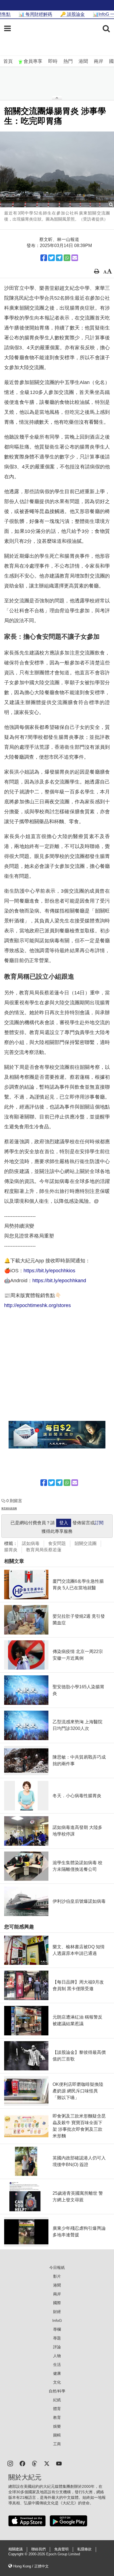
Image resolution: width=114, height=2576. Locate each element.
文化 (57, 2382)
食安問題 (57, 1543)
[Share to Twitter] (51, 258)
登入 (64, 1523)
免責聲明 (61, 2549)
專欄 (57, 2329)
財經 (57, 2312)
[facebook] (22, 2463)
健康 (57, 2373)
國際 (57, 2303)
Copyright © (18, 2554)
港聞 (83, 61)
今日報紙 (57, 2268)
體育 (57, 2409)
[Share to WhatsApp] (67, 258)
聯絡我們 (38, 2549)
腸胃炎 (11, 1550)
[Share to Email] (75, 258)
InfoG (57, 2320)
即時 (53, 61)
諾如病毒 (31, 1543)
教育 (57, 2417)
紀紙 (57, 2400)
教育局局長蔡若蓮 (44, 1550)
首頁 (8, 61)
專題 (57, 2338)
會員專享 (33, 61)
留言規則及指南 (9, 1508)
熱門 (68, 61)
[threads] (35, 2463)
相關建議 (15, 2549)
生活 (57, 2365)
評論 (57, 2347)
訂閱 (99, 1523)
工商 (57, 2444)
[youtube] (59, 2463)
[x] (47, 2463)
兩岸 (99, 61)
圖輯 (57, 2435)
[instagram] (10, 2463)
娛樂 (57, 2426)
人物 (57, 2356)
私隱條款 (84, 2549)
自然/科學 (57, 2391)
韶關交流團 (85, 1543)
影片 (57, 2276)
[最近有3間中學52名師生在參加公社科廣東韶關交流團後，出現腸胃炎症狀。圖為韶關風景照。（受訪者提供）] (57, 169)
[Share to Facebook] (44, 258)
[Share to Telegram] (59, 258)
